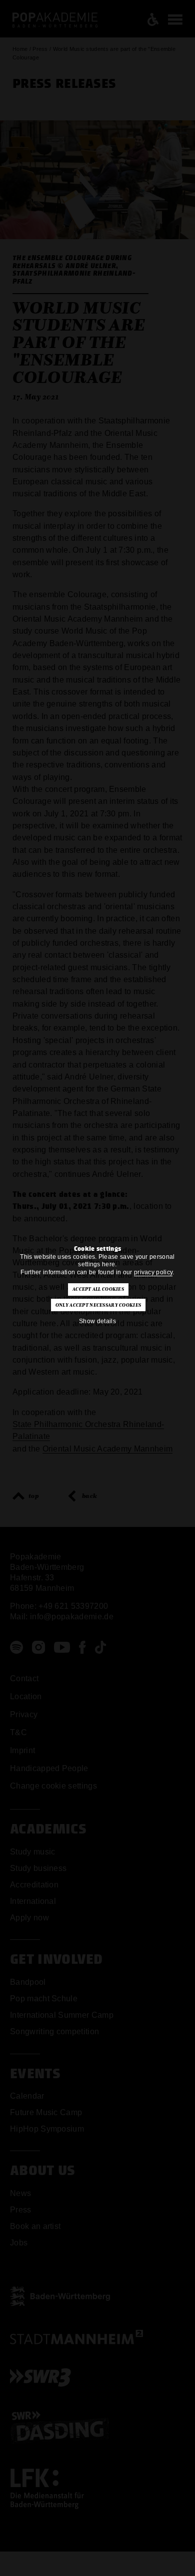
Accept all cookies (98, 1289)
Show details (97, 1321)
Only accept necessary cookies (98, 1305)
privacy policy (153, 1272)
